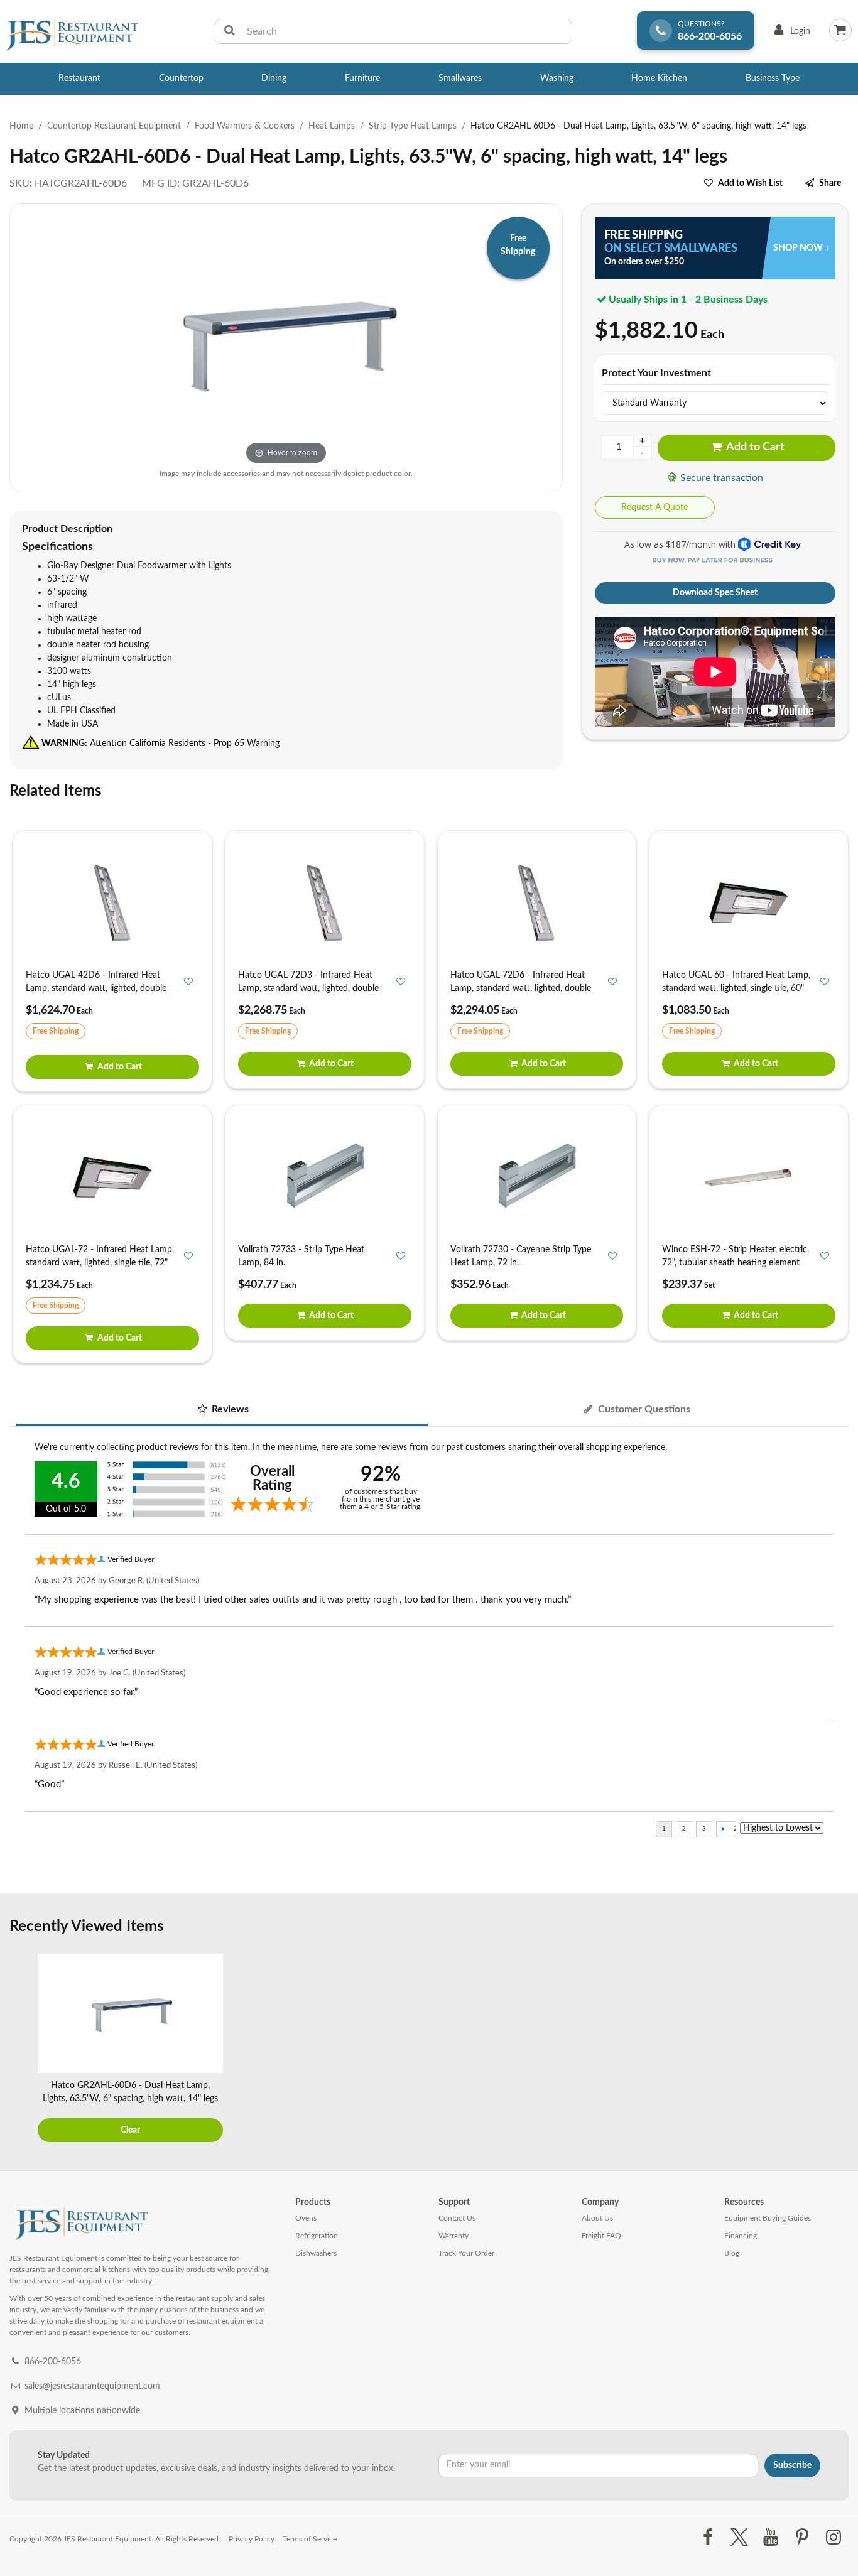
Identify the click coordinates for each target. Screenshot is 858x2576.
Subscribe (792, 2465)
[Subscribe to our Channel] (770, 2538)
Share (830, 183)
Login (790, 34)
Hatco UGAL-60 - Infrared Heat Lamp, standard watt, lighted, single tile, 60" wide (736, 988)
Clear (130, 2130)
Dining (274, 78)
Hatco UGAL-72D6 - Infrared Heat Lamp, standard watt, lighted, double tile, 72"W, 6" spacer (521, 988)
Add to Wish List (750, 183)
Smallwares (460, 78)
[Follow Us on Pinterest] (802, 2538)
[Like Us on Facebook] (708, 2538)
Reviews (229, 1409)
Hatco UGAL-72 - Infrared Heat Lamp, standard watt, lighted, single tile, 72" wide (100, 1263)
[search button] (230, 31)
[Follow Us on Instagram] (834, 2538)
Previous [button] (22, 2049)
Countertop (181, 78)
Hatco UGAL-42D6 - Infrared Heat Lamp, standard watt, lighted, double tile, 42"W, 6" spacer (96, 988)
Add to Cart (754, 447)
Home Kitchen (659, 78)
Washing (557, 78)
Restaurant (79, 78)
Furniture (362, 78)
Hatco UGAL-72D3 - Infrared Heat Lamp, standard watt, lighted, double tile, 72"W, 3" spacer (308, 988)
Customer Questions (643, 1409)
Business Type (773, 78)
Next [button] (836, 2049)
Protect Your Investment (656, 373)
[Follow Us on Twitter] (739, 2538)
